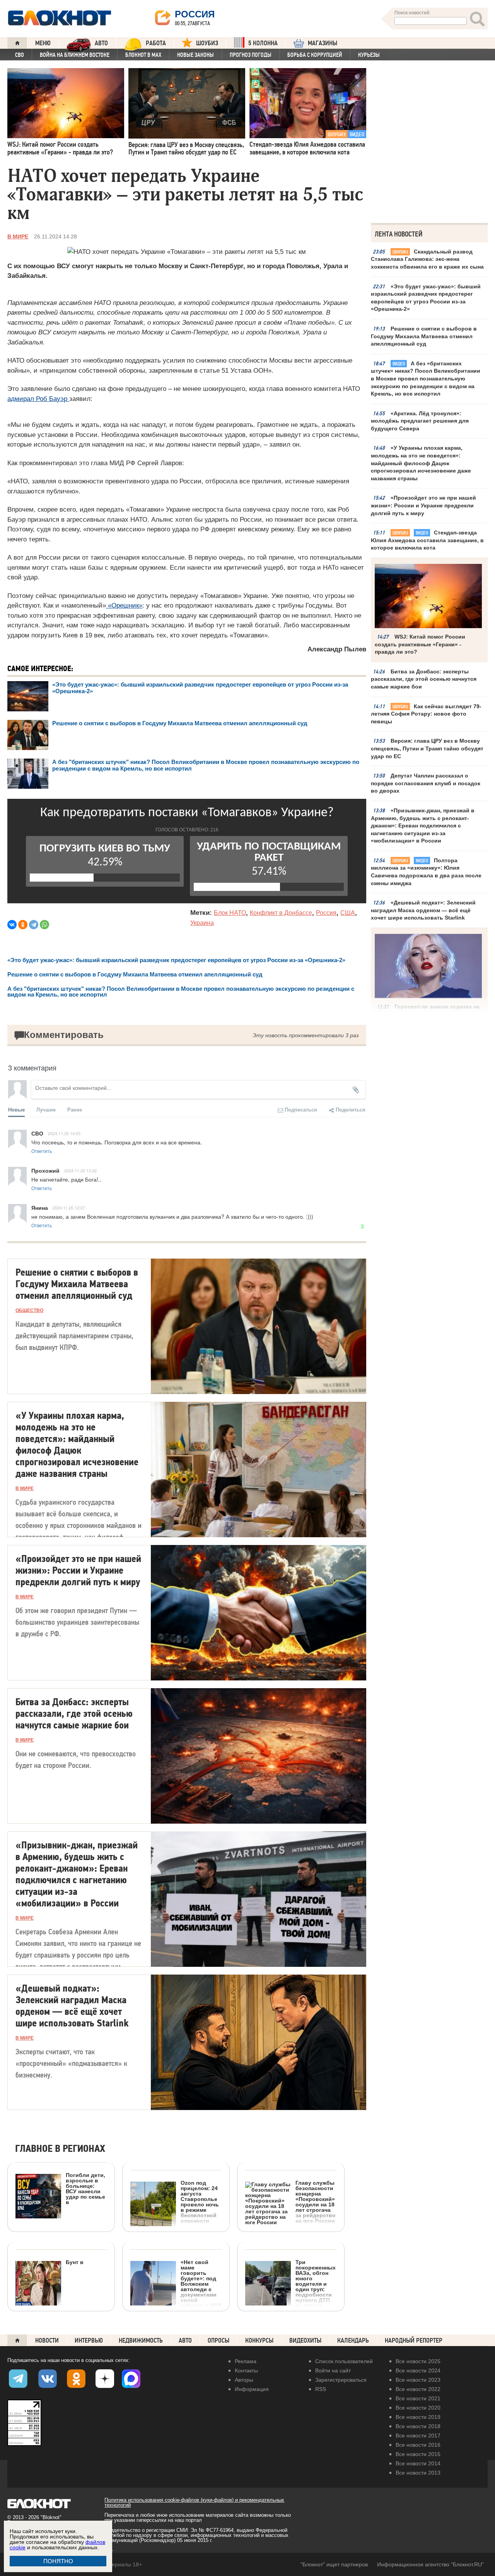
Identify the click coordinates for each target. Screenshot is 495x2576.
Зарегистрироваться (341, 2380)
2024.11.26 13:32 (80, 1170)
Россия (326, 913)
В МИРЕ (18, 236)
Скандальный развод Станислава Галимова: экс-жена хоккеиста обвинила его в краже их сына (427, 259)
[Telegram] (34, 925)
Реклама (246, 2361)
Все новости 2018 (418, 2426)
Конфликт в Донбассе (281, 913)
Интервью (89, 2340)
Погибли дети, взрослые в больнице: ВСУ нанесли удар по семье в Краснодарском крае (60, 2220)
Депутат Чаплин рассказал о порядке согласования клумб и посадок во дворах (426, 783)
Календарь (353, 2340)
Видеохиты (305, 2340)
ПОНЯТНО (58, 2561)
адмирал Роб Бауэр (38, 399)
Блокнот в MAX (143, 55)
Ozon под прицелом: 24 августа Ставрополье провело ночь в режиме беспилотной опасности (200, 2202)
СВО (20, 55)
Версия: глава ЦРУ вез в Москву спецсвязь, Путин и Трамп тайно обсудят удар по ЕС (427, 748)
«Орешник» (124, 605)
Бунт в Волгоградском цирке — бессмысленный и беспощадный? (49, 2312)
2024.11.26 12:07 (69, 1207)
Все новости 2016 (418, 2445)
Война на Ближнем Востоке (75, 55)
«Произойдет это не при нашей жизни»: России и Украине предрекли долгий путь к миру (423, 505)
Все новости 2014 (418, 2463)
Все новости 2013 (418, 2473)
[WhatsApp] (44, 925)
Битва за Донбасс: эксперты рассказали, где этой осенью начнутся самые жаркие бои (424, 679)
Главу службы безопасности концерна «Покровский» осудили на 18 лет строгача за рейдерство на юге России (316, 2202)
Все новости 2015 (418, 2454)
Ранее (75, 1109)
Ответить (42, 1151)
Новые (16, 1109)
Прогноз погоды (251, 55)
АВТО (101, 43)
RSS (321, 2389)
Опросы (218, 2340)
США (348, 913)
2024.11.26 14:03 (64, 1133)
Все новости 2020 (418, 2408)
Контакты (246, 2370)
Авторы (244, 2380)
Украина (202, 923)
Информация (252, 2389)
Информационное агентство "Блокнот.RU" (430, 2564)
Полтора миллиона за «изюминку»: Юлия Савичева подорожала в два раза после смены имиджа (426, 872)
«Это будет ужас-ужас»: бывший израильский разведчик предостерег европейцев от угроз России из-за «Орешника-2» (426, 298)
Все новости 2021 (418, 2398)
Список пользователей (344, 2361)
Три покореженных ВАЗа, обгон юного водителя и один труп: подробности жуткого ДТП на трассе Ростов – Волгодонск (316, 2289)
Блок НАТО (230, 913)
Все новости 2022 (418, 2389)
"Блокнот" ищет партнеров (334, 2564)
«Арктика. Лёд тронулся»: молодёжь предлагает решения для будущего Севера (420, 421)
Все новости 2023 (418, 2380)
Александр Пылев (337, 649)
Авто (185, 2340)
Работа (156, 43)
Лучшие (46, 1109)
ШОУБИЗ (207, 43)
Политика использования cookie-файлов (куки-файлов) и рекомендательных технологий (194, 2502)
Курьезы (369, 55)
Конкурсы (259, 2340)
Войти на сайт (333, 2370)
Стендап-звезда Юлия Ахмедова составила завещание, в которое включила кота (427, 540)
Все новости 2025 (418, 2361)
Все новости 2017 (418, 2436)
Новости (47, 2340)
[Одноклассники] (23, 925)
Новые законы (195, 55)
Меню (43, 43)
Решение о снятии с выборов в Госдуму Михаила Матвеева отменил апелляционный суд (424, 336)
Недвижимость (141, 2340)
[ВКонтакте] (12, 925)
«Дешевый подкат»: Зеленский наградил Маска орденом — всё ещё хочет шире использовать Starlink (423, 910)
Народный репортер (414, 2340)
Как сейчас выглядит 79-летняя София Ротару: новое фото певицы (426, 714)
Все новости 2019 (418, 2417)
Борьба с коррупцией (315, 55)
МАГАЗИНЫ (323, 43)
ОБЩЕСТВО (29, 1310)
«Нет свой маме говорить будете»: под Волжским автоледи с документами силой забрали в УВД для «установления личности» (176, 2307)
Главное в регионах (60, 2149)
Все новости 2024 (418, 2370)
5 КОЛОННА (263, 43)
